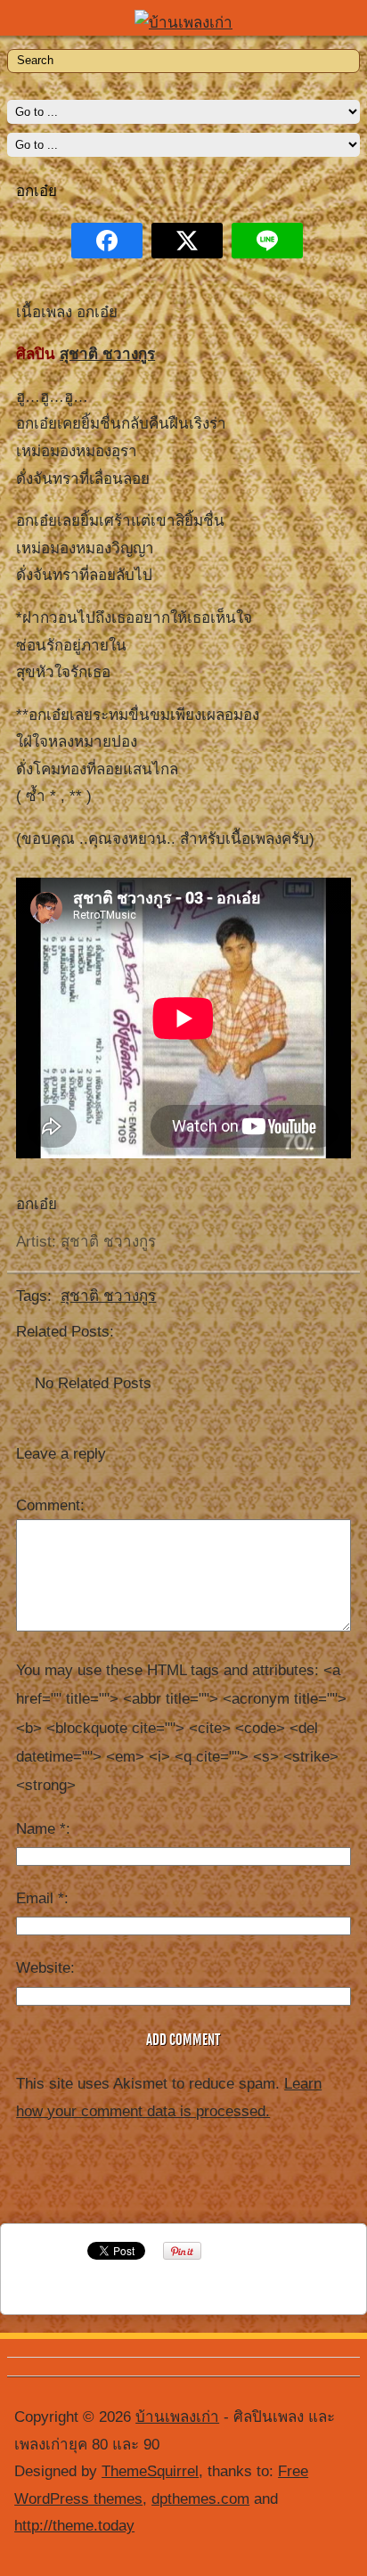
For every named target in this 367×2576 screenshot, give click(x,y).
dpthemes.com (200, 2499)
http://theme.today (74, 2526)
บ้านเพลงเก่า (177, 2417)
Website (43, 1968)
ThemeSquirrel (150, 2471)
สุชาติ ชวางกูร (107, 354)
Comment (48, 1505)
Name (41, 1829)
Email (40, 1898)
